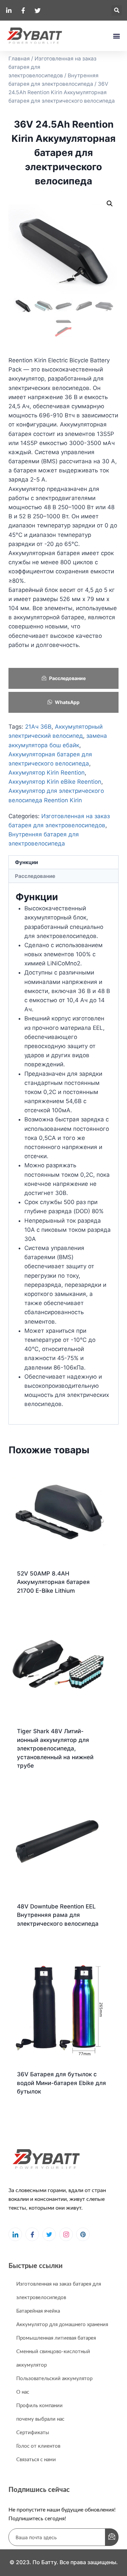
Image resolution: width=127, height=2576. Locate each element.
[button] (117, 10)
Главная (19, 59)
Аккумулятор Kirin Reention (47, 773)
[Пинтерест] (83, 2234)
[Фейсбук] (32, 2234)
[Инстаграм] (66, 2234)
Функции (26, 862)
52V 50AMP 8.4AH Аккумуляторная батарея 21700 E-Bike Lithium (53, 1582)
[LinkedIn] (15, 2234)
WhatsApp (67, 702)
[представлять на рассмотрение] (112, 2537)
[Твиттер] (49, 2234)
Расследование (67, 678)
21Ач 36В (38, 727)
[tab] (63, 863)
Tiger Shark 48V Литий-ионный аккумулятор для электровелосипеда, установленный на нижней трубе (55, 1748)
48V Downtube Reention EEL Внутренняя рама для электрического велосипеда (58, 1915)
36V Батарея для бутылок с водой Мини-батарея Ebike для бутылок (61, 2083)
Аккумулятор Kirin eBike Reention (55, 782)
